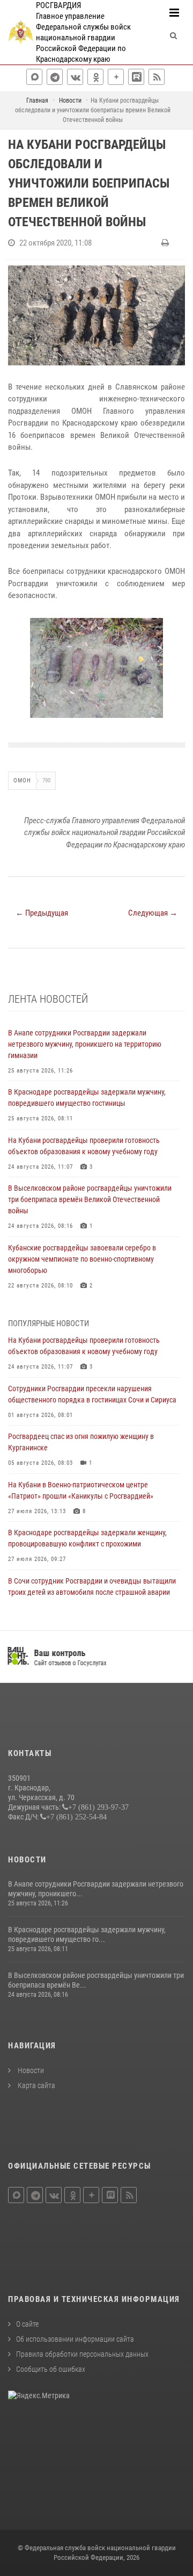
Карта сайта (36, 2085)
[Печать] (166, 243)
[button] (175, 628)
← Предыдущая (42, 913)
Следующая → (153, 913)
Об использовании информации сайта (75, 2339)
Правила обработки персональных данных (82, 2354)
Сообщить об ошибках (51, 2369)
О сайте (27, 2324)
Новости (30, 2070)
